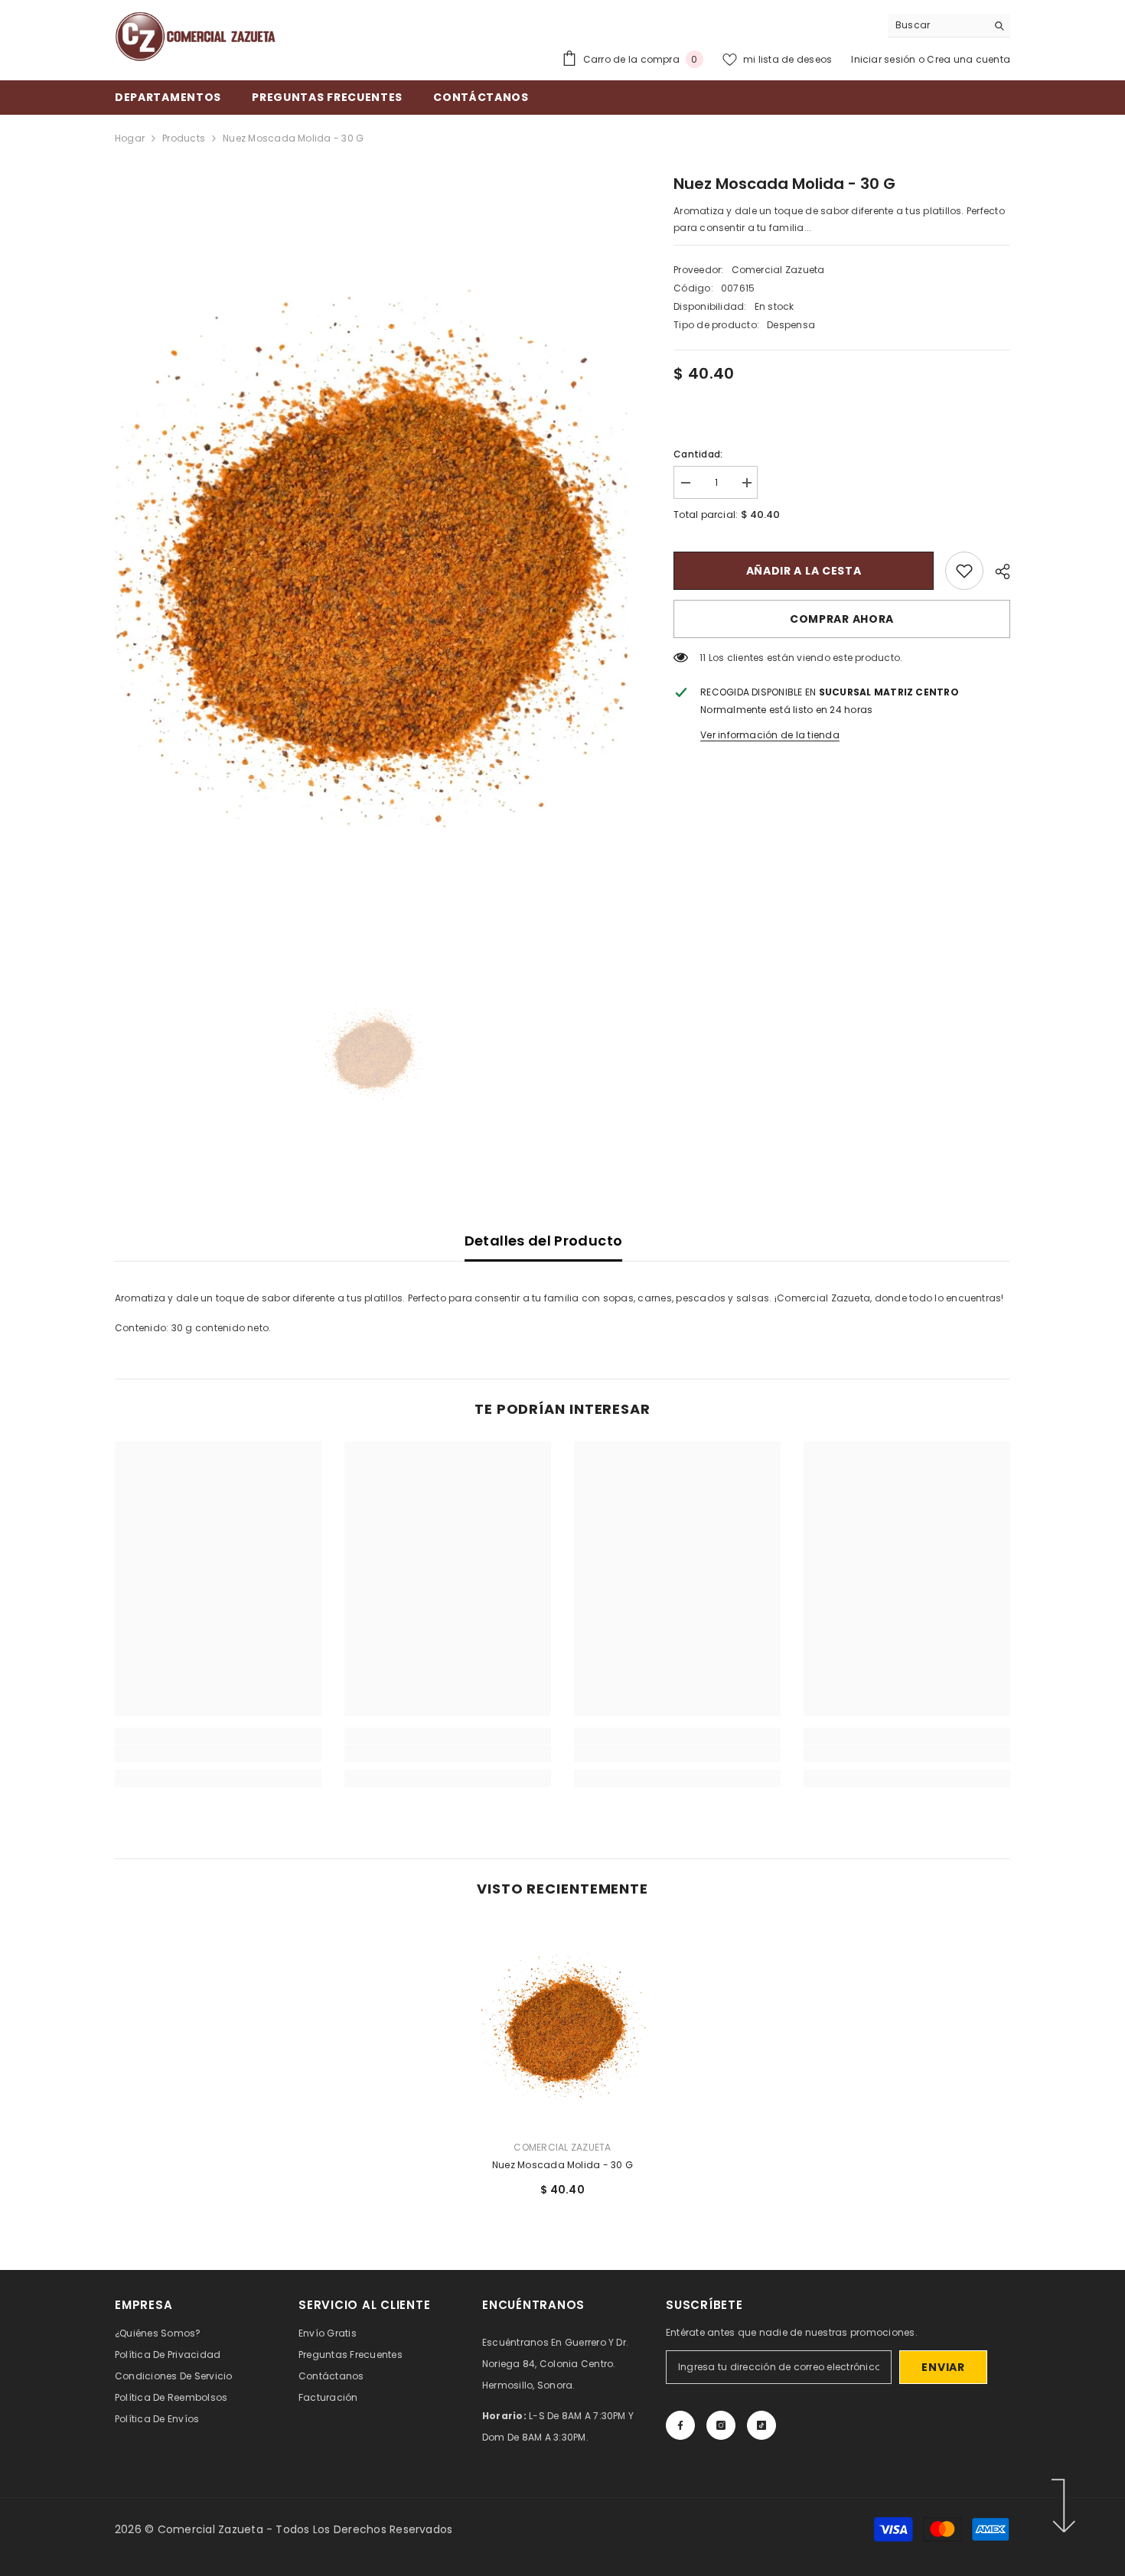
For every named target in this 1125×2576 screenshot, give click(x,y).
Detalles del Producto (544, 1241)
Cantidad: (698, 454)
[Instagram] (721, 2425)
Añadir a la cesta (804, 571)
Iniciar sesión (885, 59)
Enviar (943, 2367)
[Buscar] (949, 26)
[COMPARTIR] (997, 572)
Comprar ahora (842, 619)
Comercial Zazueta (778, 270)
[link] (964, 571)
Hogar (130, 138)
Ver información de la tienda (770, 735)
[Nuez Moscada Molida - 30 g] (562, 2024)
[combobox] (937, 25)
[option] (372, 552)
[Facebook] (680, 2425)
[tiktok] (761, 2425)
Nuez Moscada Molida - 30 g (562, 2165)
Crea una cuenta (968, 59)
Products (184, 138)
